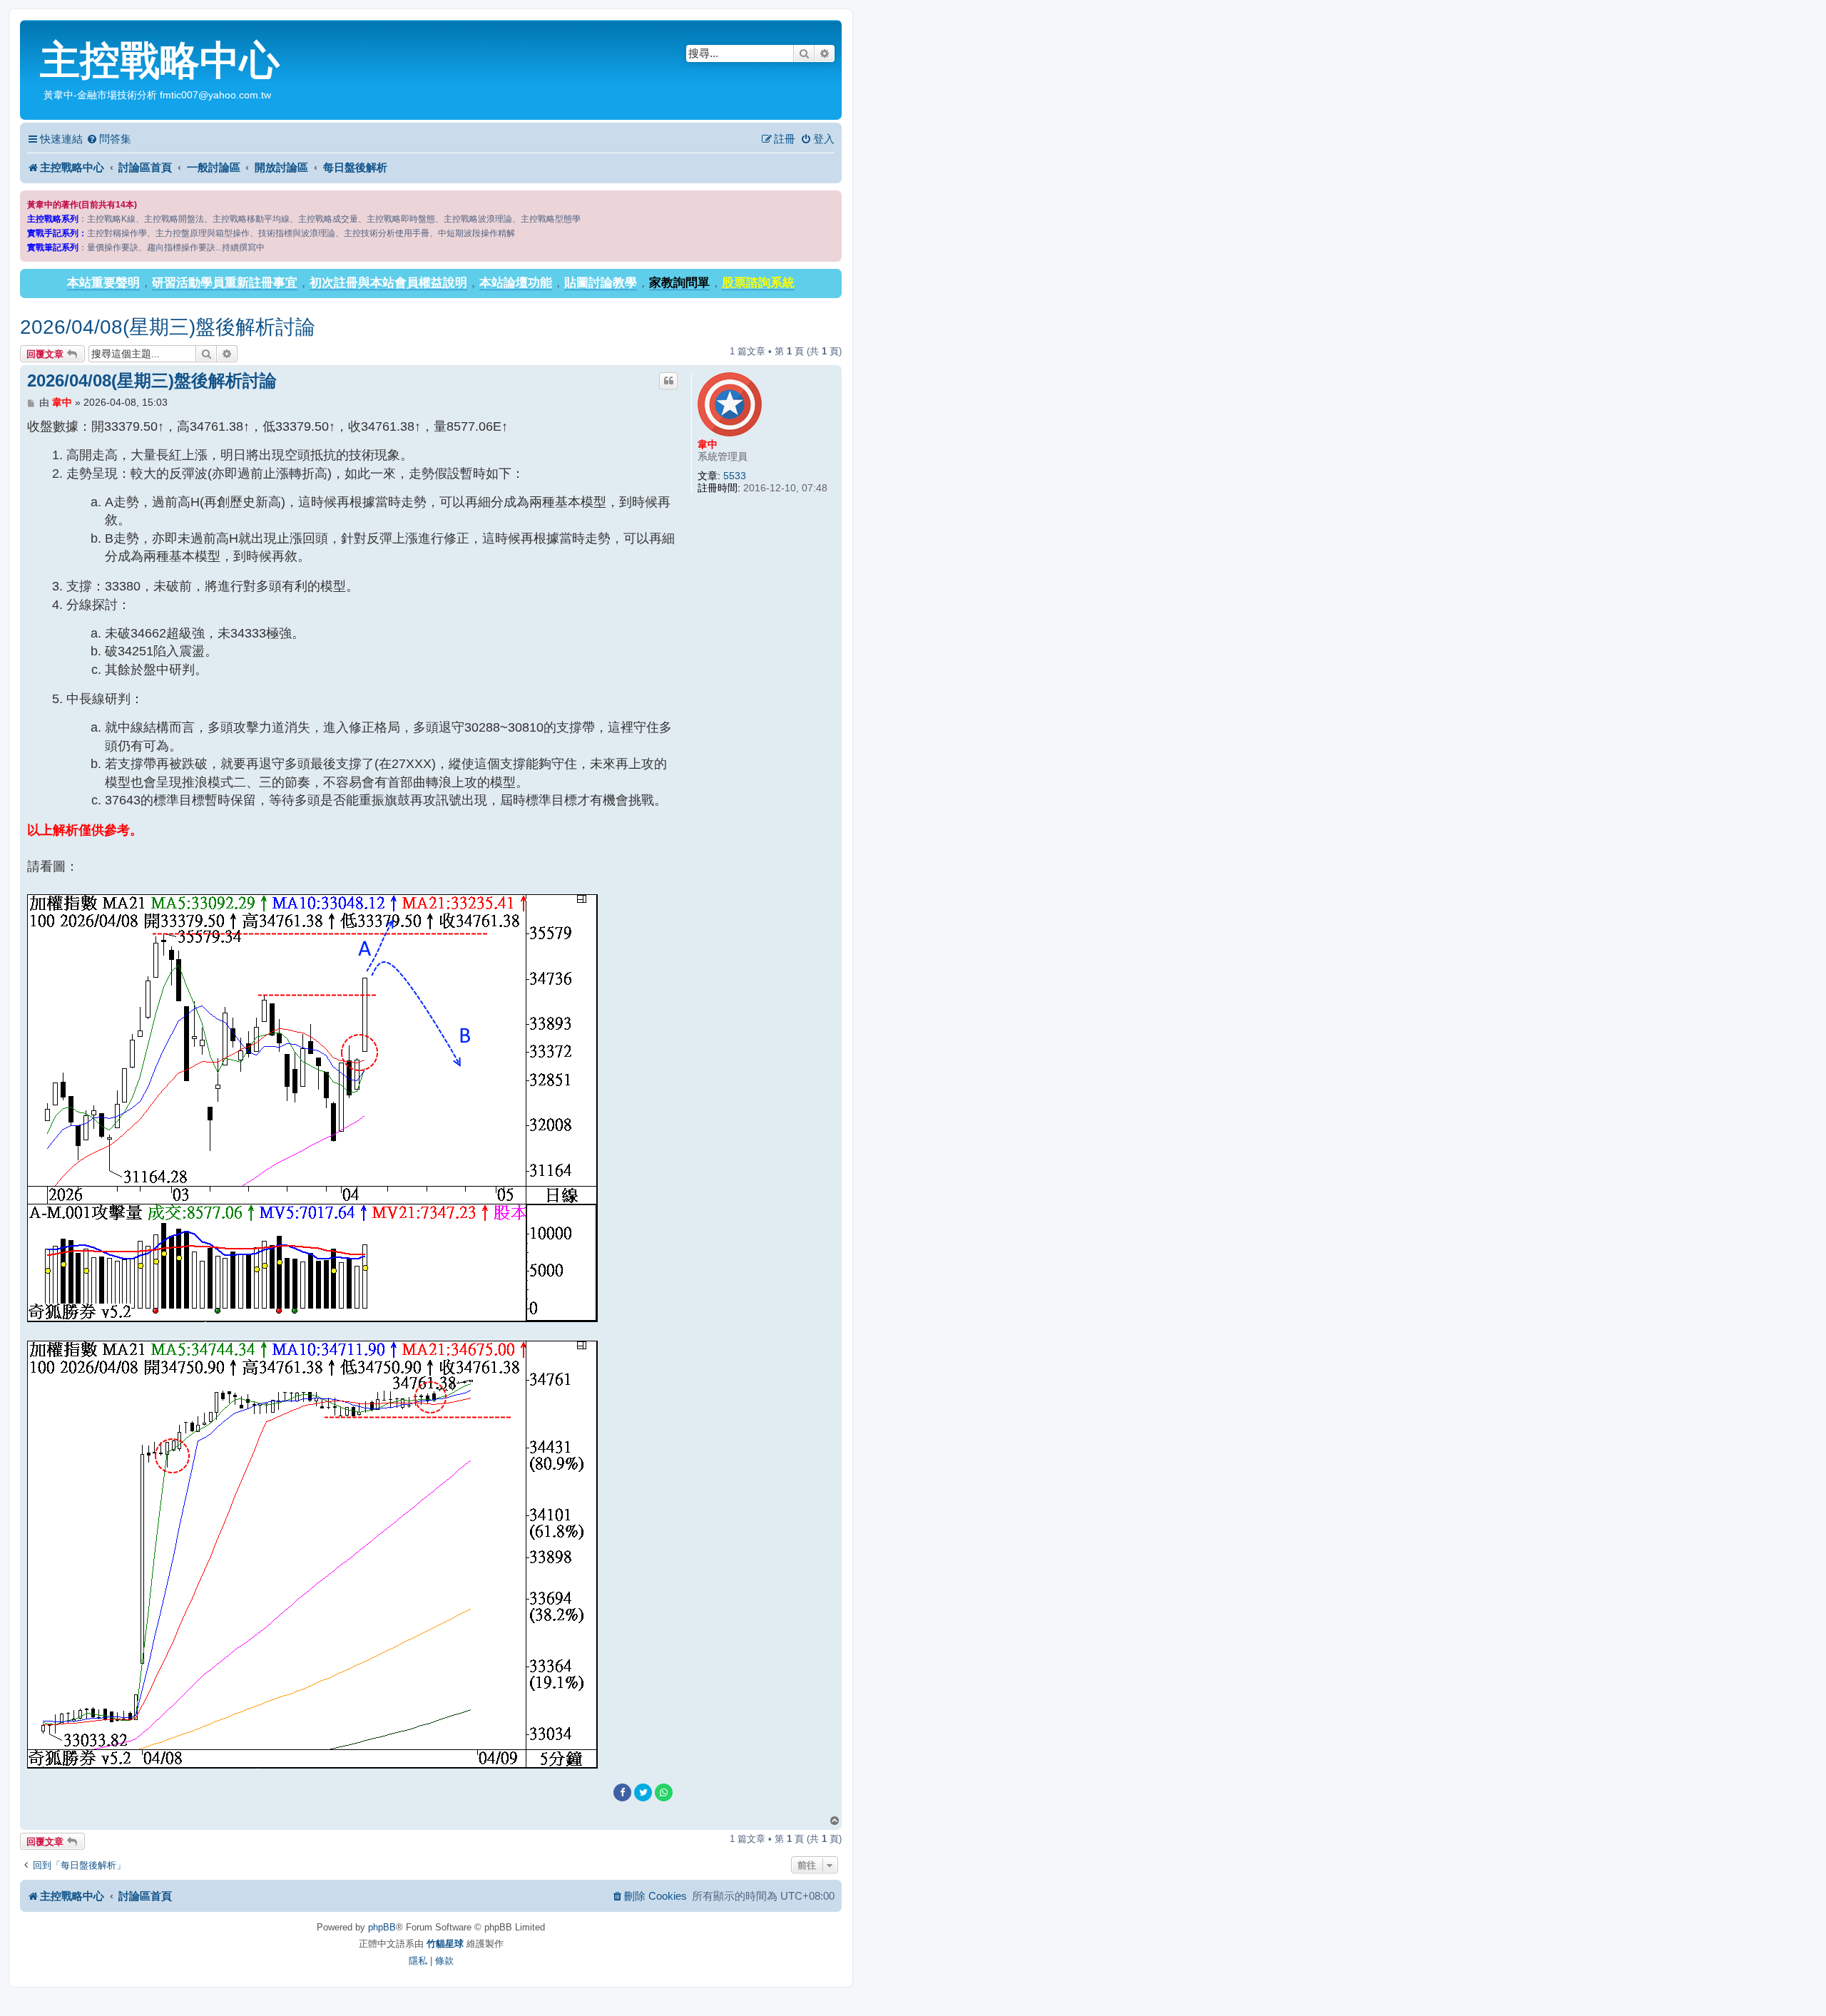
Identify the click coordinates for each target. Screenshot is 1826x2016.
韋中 (708, 444)
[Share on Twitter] (643, 1792)
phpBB (382, 1927)
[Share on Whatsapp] (664, 1792)
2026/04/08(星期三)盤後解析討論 (168, 327)
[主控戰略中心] (32, 33)
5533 (735, 476)
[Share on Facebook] (622, 1792)
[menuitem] (109, 139)
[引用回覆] (668, 381)
